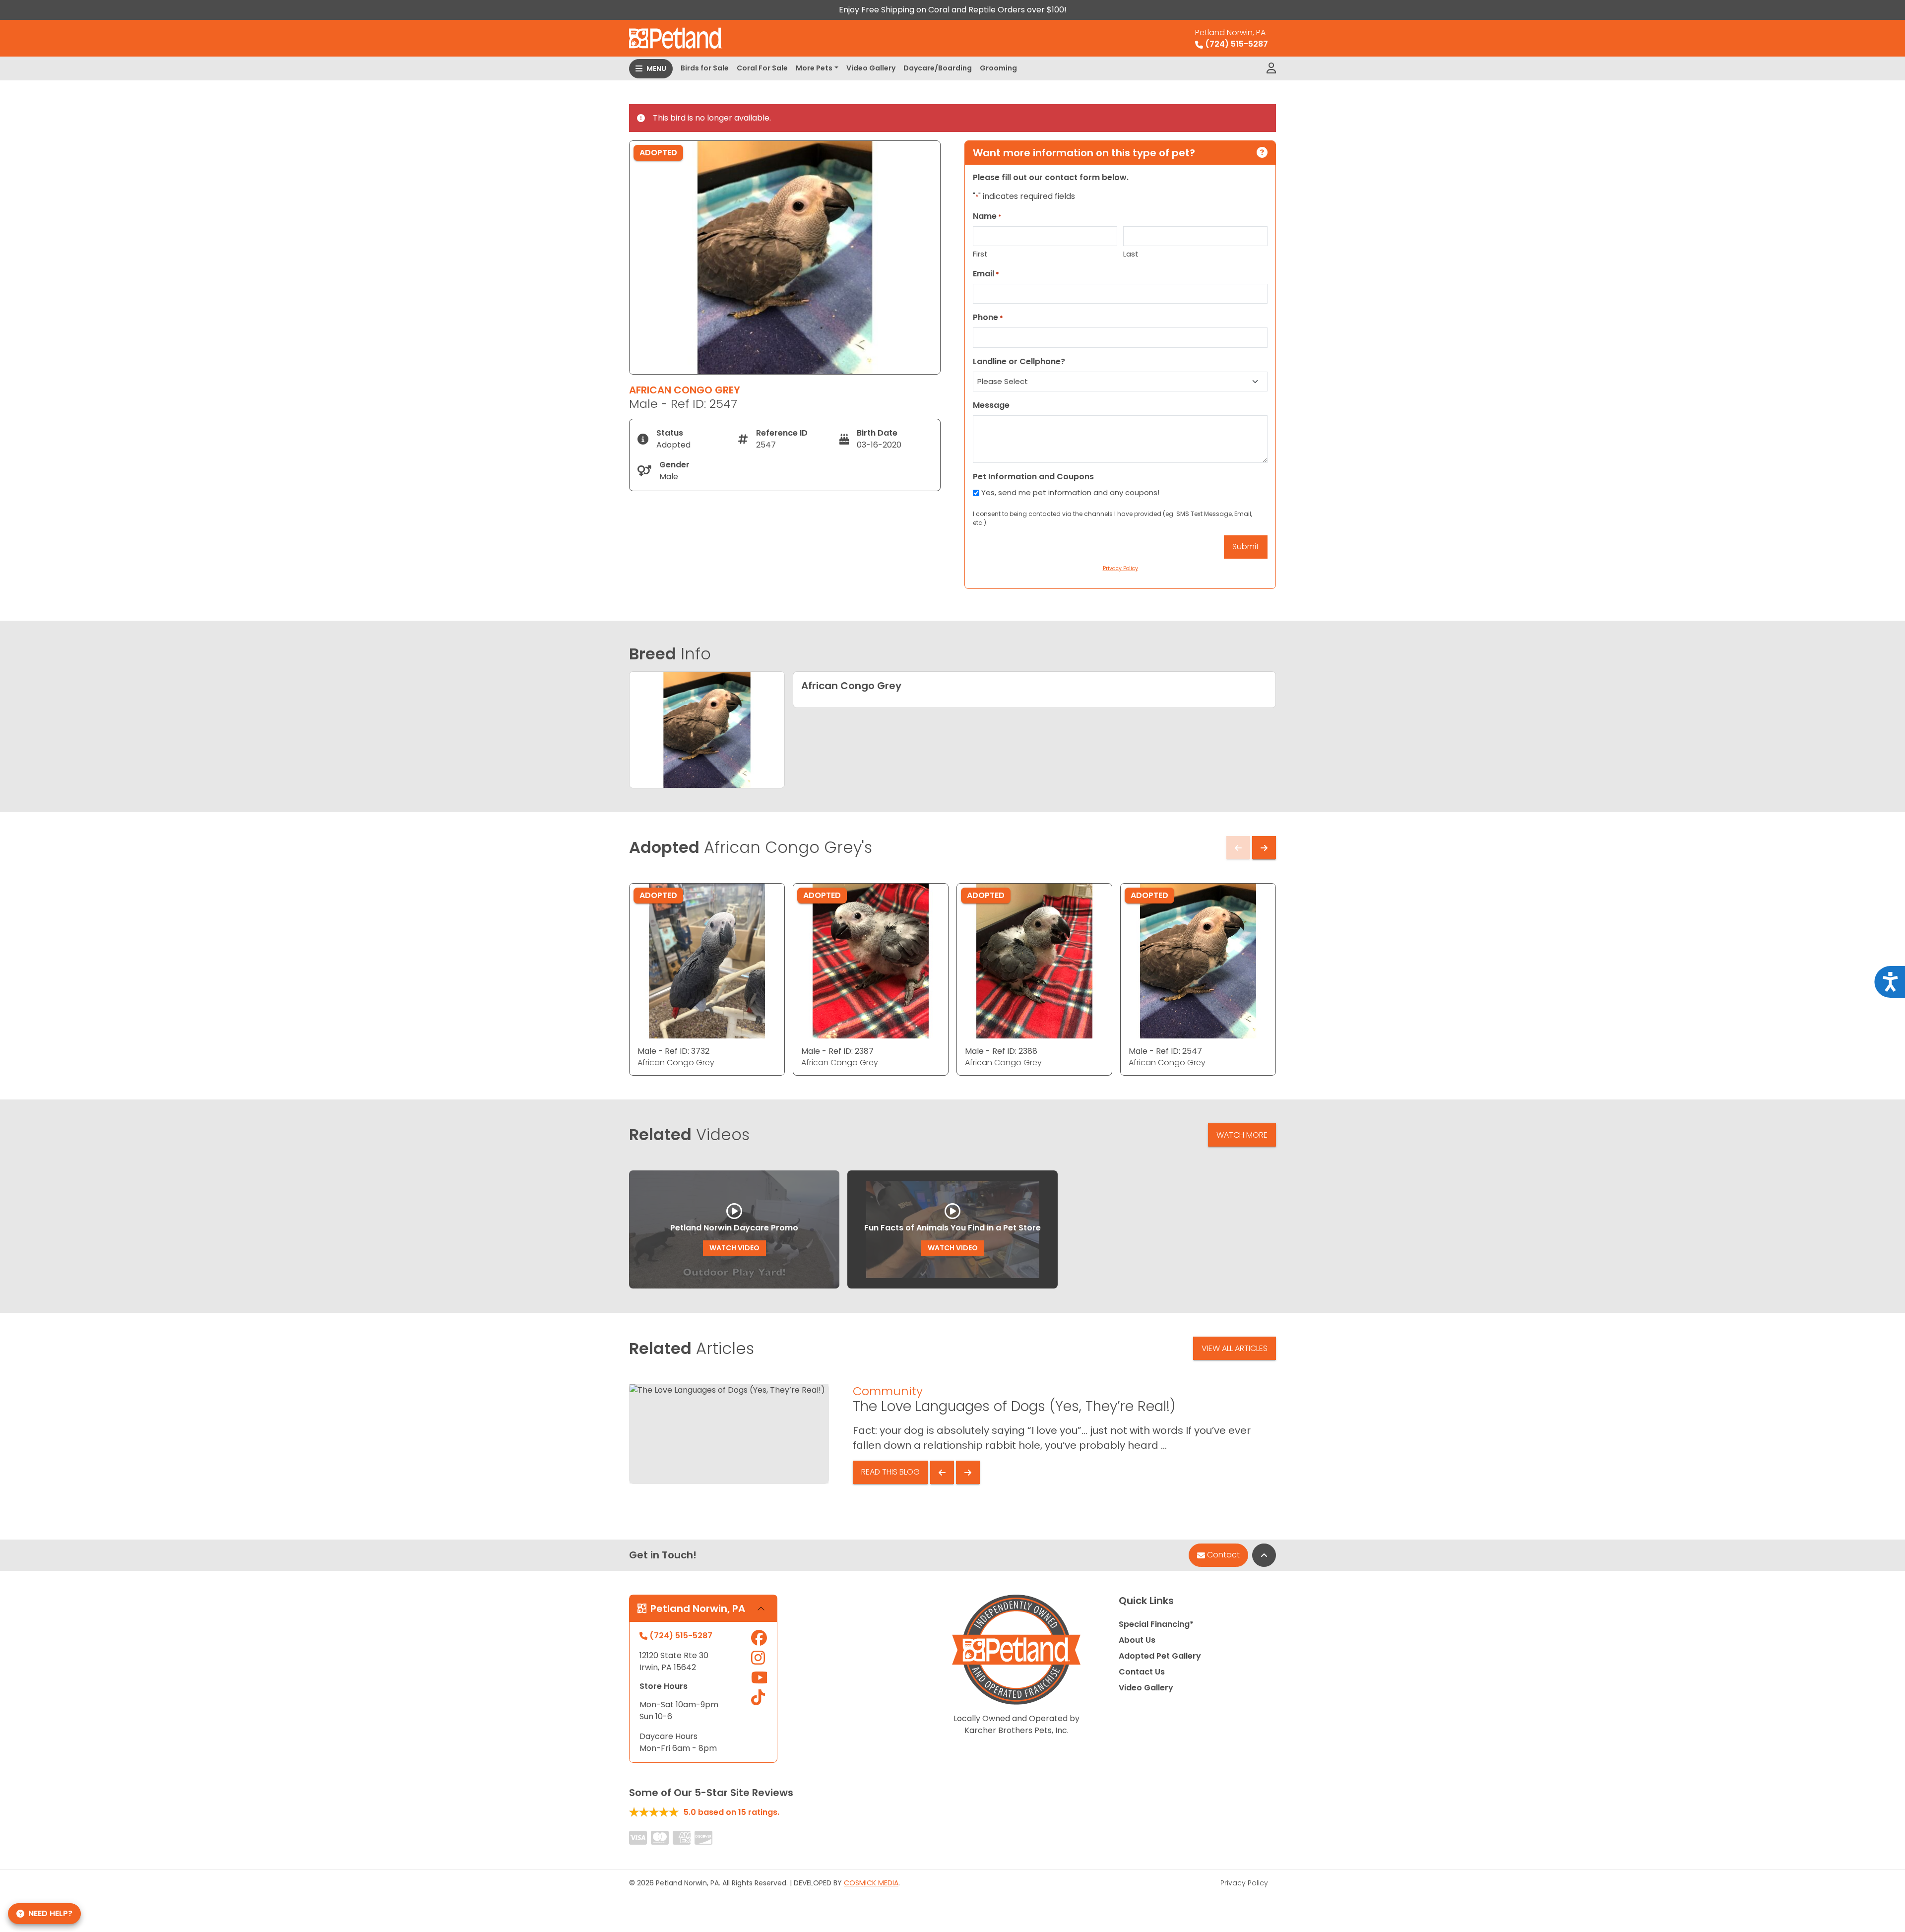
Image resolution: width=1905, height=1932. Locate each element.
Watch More (1242, 1135)
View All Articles (1235, 1348)
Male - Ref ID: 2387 (837, 1051)
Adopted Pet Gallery (1160, 1656)
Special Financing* (1156, 1624)
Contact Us (1142, 1672)
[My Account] (1271, 68)
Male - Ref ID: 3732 (673, 1051)
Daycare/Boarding (938, 68)
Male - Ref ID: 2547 (1165, 1051)
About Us (1137, 1640)
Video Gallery (871, 68)
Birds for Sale (705, 68)
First (980, 254)
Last (1131, 254)
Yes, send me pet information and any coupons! (1070, 492)
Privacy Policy (1244, 1883)
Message (991, 405)
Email (986, 274)
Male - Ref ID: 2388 (1001, 1051)
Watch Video (734, 1248)
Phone (988, 317)
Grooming (998, 68)
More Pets (814, 68)
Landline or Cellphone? (1019, 361)
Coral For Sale (762, 68)
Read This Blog (890, 1472)
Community (888, 1391)
